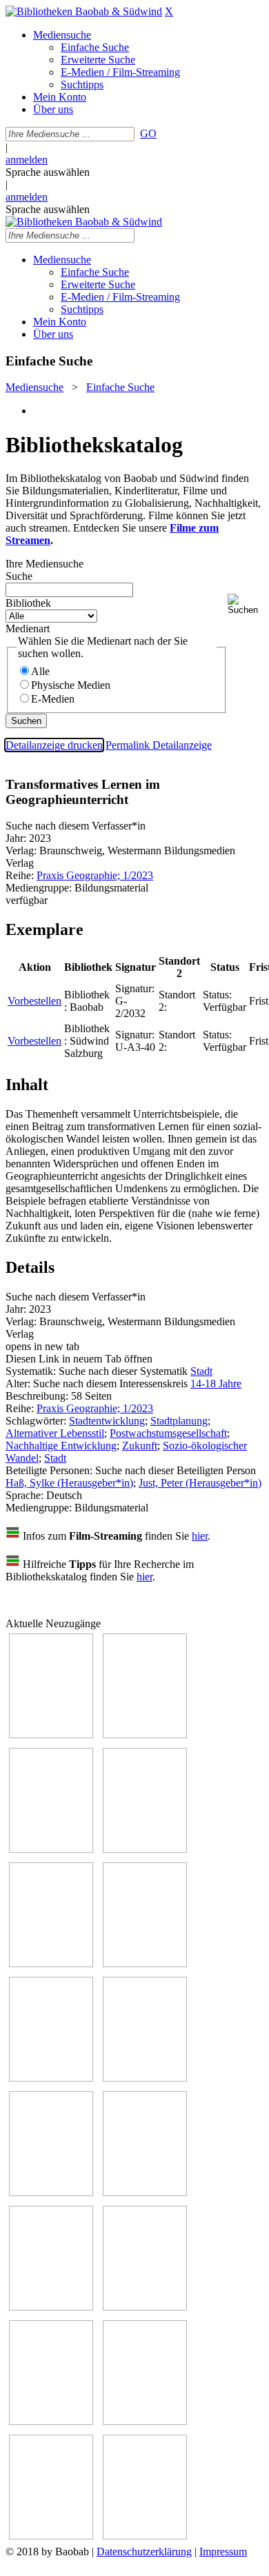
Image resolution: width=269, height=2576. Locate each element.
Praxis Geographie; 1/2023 (95, 875)
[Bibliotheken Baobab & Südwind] (84, 11)
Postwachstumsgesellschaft (168, 1433)
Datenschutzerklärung (144, 2552)
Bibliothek (28, 603)
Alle (40, 671)
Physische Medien (71, 685)
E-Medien (53, 699)
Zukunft (140, 1446)
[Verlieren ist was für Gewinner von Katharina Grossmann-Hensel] (145, 1963)
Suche (19, 576)
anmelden (27, 160)
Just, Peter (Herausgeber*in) (200, 1483)
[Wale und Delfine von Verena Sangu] (145, 1849)
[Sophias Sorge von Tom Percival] (51, 1963)
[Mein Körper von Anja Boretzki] (145, 2421)
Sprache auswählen (48, 172)
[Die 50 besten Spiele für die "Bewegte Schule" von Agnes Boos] (145, 2307)
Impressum (223, 2552)
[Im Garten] (51, 2192)
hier (200, 1536)
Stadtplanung (179, 1421)
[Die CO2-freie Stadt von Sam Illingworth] (51, 1849)
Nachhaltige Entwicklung (61, 1446)
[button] (246, 604)
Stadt (201, 1371)
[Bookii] (51, 2078)
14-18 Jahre (216, 1383)
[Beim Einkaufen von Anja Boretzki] (51, 2536)
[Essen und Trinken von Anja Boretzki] (51, 2421)
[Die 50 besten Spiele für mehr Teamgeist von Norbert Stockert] (145, 2192)
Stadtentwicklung (107, 1421)
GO (148, 133)
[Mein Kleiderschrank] (145, 2536)
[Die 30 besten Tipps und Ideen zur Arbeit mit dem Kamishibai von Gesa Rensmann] (51, 1734)
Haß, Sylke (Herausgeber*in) (69, 1483)
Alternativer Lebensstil (55, 1433)
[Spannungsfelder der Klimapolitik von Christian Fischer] (145, 1734)
